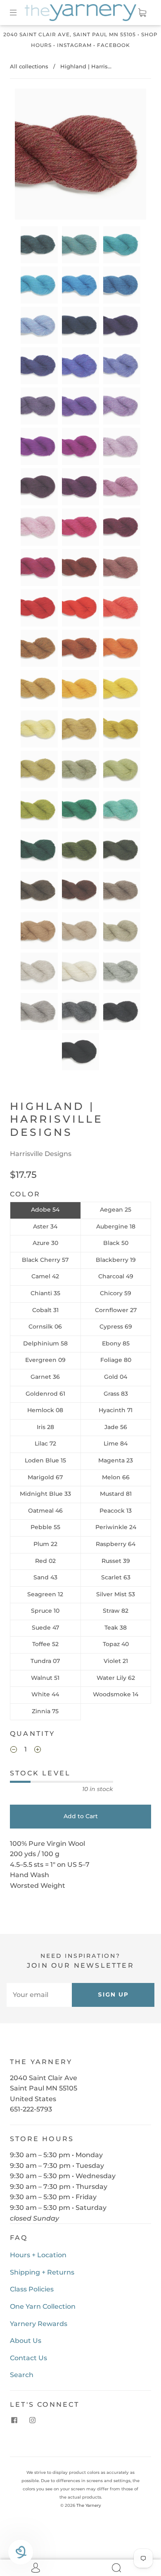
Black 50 (116, 1243)
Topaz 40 (116, 1644)
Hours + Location (38, 2255)
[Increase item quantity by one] (38, 1750)
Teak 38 (116, 1628)
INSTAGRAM (74, 45)
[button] (28, 156)
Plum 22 (45, 1544)
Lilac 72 (45, 1443)
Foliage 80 (116, 1360)
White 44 (45, 1694)
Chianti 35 (45, 1293)
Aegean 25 (116, 1210)
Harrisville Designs (41, 1154)
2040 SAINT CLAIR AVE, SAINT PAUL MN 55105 (70, 34)
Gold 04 (116, 1377)
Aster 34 (45, 1226)
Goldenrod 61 (45, 1394)
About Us (26, 2341)
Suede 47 (45, 1628)
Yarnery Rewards (39, 2324)
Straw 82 (116, 1611)
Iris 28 (45, 1427)
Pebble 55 (45, 1527)
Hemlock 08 (45, 1410)
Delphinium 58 (45, 1343)
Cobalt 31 (45, 1310)
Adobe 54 (45, 1210)
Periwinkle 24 (116, 1527)
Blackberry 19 (116, 1260)
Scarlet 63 (116, 1577)
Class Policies (32, 2289)
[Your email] (39, 1995)
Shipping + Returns (42, 2272)
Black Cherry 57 (45, 1260)
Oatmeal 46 (45, 1511)
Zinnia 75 (45, 1711)
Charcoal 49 (116, 1276)
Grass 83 (116, 1394)
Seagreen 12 (45, 1594)
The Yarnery (89, 2505)
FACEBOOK (114, 45)
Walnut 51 (45, 1678)
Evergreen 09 (45, 1360)
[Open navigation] (19, 13)
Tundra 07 (45, 1661)
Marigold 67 (45, 1477)
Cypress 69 (116, 1327)
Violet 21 (116, 1661)
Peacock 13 (116, 1511)
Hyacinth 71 (116, 1410)
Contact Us (28, 2358)
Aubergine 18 (116, 1226)
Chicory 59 (116, 1293)
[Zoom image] (81, 156)
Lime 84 (116, 1443)
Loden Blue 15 (45, 1460)
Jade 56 (116, 1427)
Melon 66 (116, 1477)
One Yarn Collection (43, 2306)
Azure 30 (45, 1243)
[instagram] (32, 2420)
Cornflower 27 (116, 1310)
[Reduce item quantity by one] (14, 1750)
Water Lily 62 (116, 1678)
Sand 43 (45, 1577)
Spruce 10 (45, 1611)
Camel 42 (45, 1276)
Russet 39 (116, 1561)
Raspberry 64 (116, 1544)
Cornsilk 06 (45, 1327)
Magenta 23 (116, 1460)
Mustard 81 (116, 1494)
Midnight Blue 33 (45, 1494)
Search (22, 2375)
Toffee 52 (45, 1644)
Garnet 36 (45, 1377)
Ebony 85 (116, 1343)
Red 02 (45, 1561)
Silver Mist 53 (116, 1594)
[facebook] (14, 2420)
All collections (29, 66)
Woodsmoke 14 (116, 1694)
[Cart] (142, 13)
